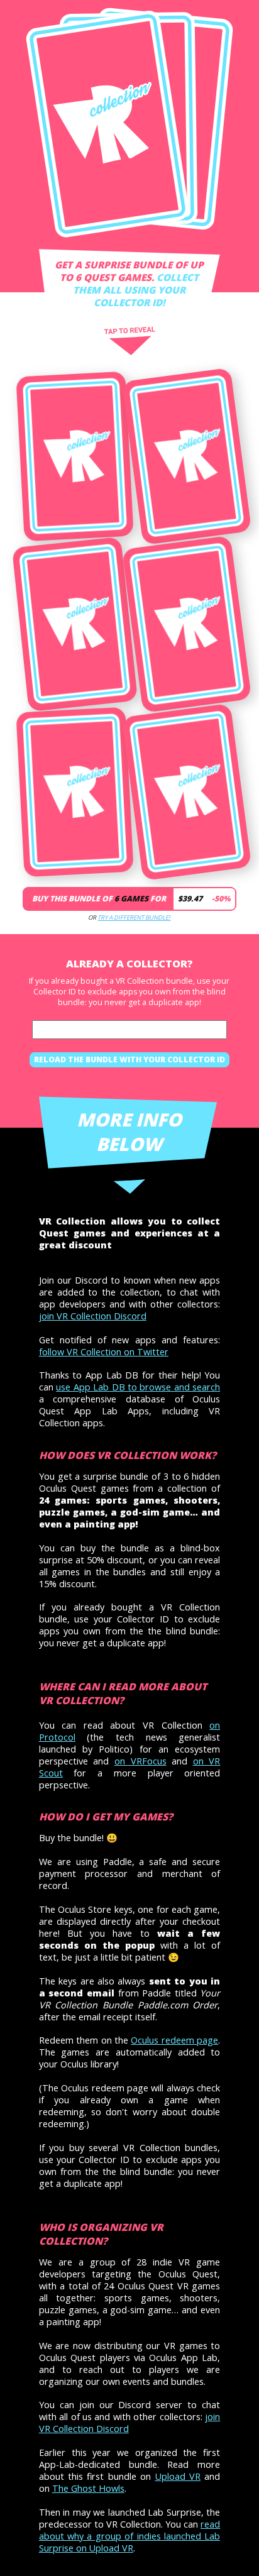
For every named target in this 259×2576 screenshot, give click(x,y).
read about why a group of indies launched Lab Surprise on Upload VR (129, 2536)
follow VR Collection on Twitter (104, 1352)
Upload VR (178, 2476)
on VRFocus (141, 1761)
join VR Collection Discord (93, 1316)
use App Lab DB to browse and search (138, 1387)
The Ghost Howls (88, 2488)
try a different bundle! (134, 917)
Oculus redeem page (174, 2040)
